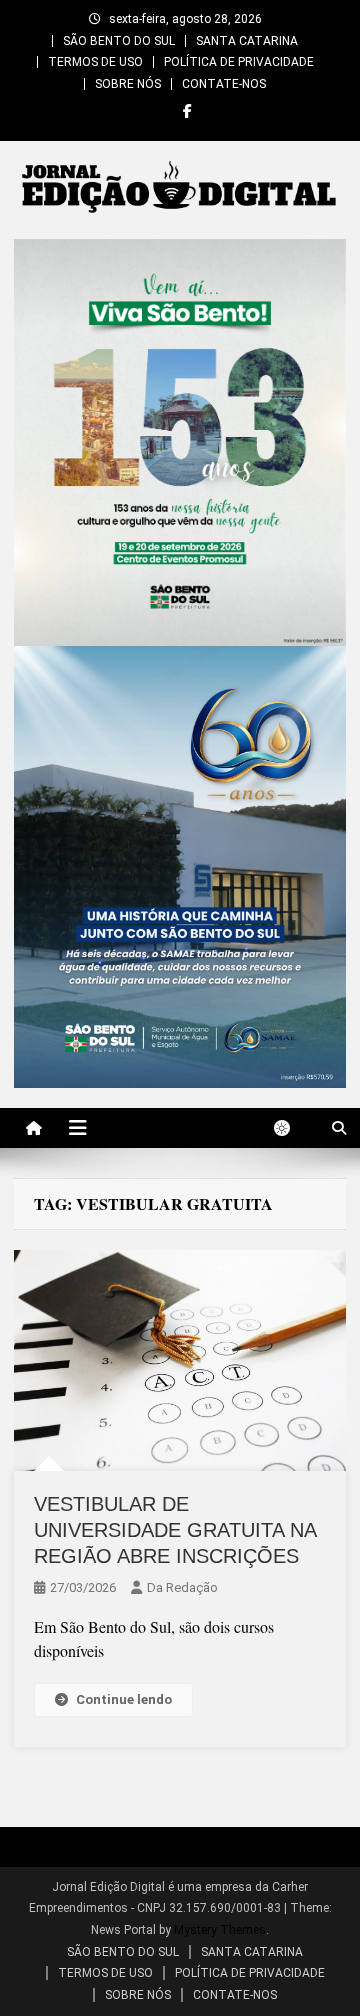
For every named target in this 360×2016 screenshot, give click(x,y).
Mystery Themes (220, 1930)
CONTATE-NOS (224, 84)
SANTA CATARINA (247, 41)
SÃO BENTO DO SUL (119, 41)
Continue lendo (124, 1699)
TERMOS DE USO (95, 62)
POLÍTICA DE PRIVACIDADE (239, 62)
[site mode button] (292, 1128)
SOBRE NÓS (128, 84)
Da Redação (182, 1587)
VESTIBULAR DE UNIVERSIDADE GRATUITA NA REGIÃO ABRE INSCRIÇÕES (175, 1530)
